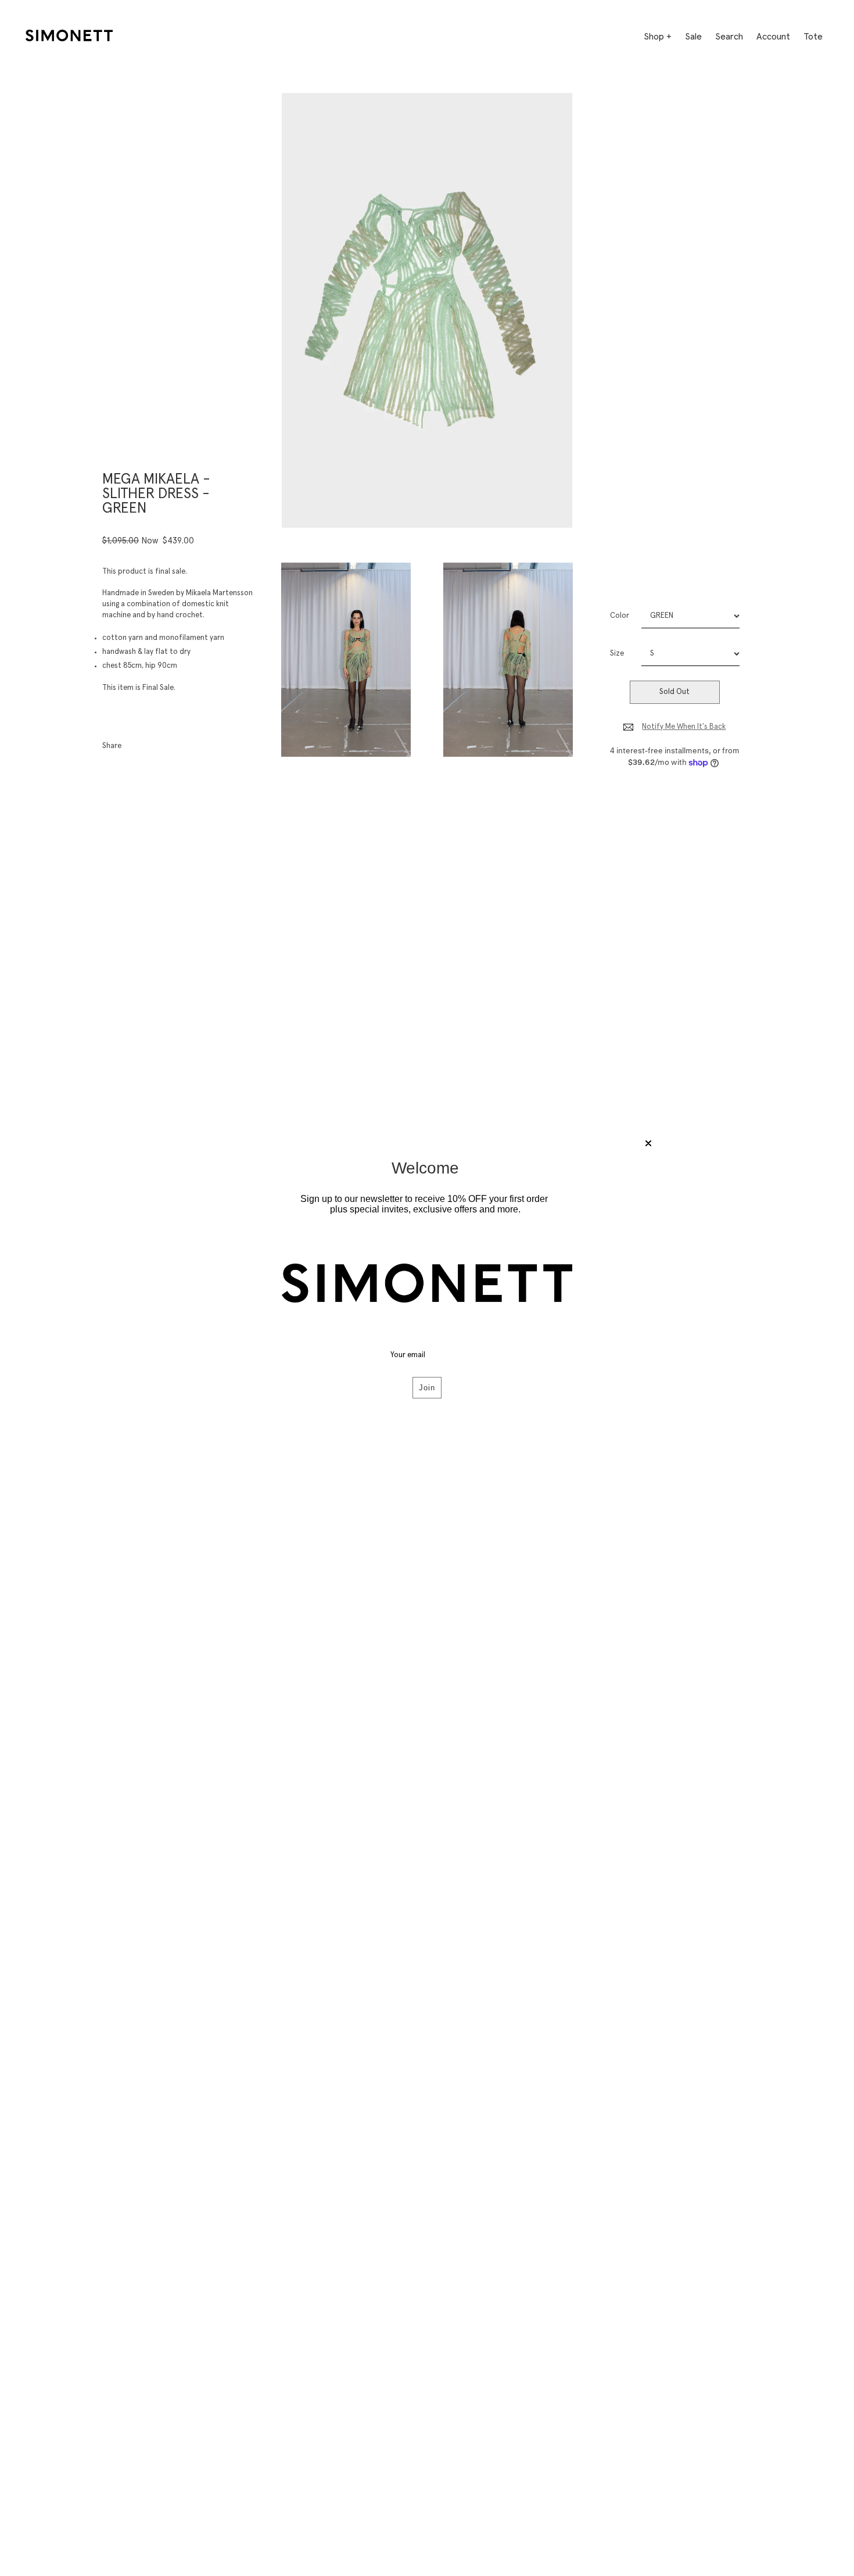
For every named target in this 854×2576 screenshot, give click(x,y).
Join (427, 1388)
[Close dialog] (648, 1143)
